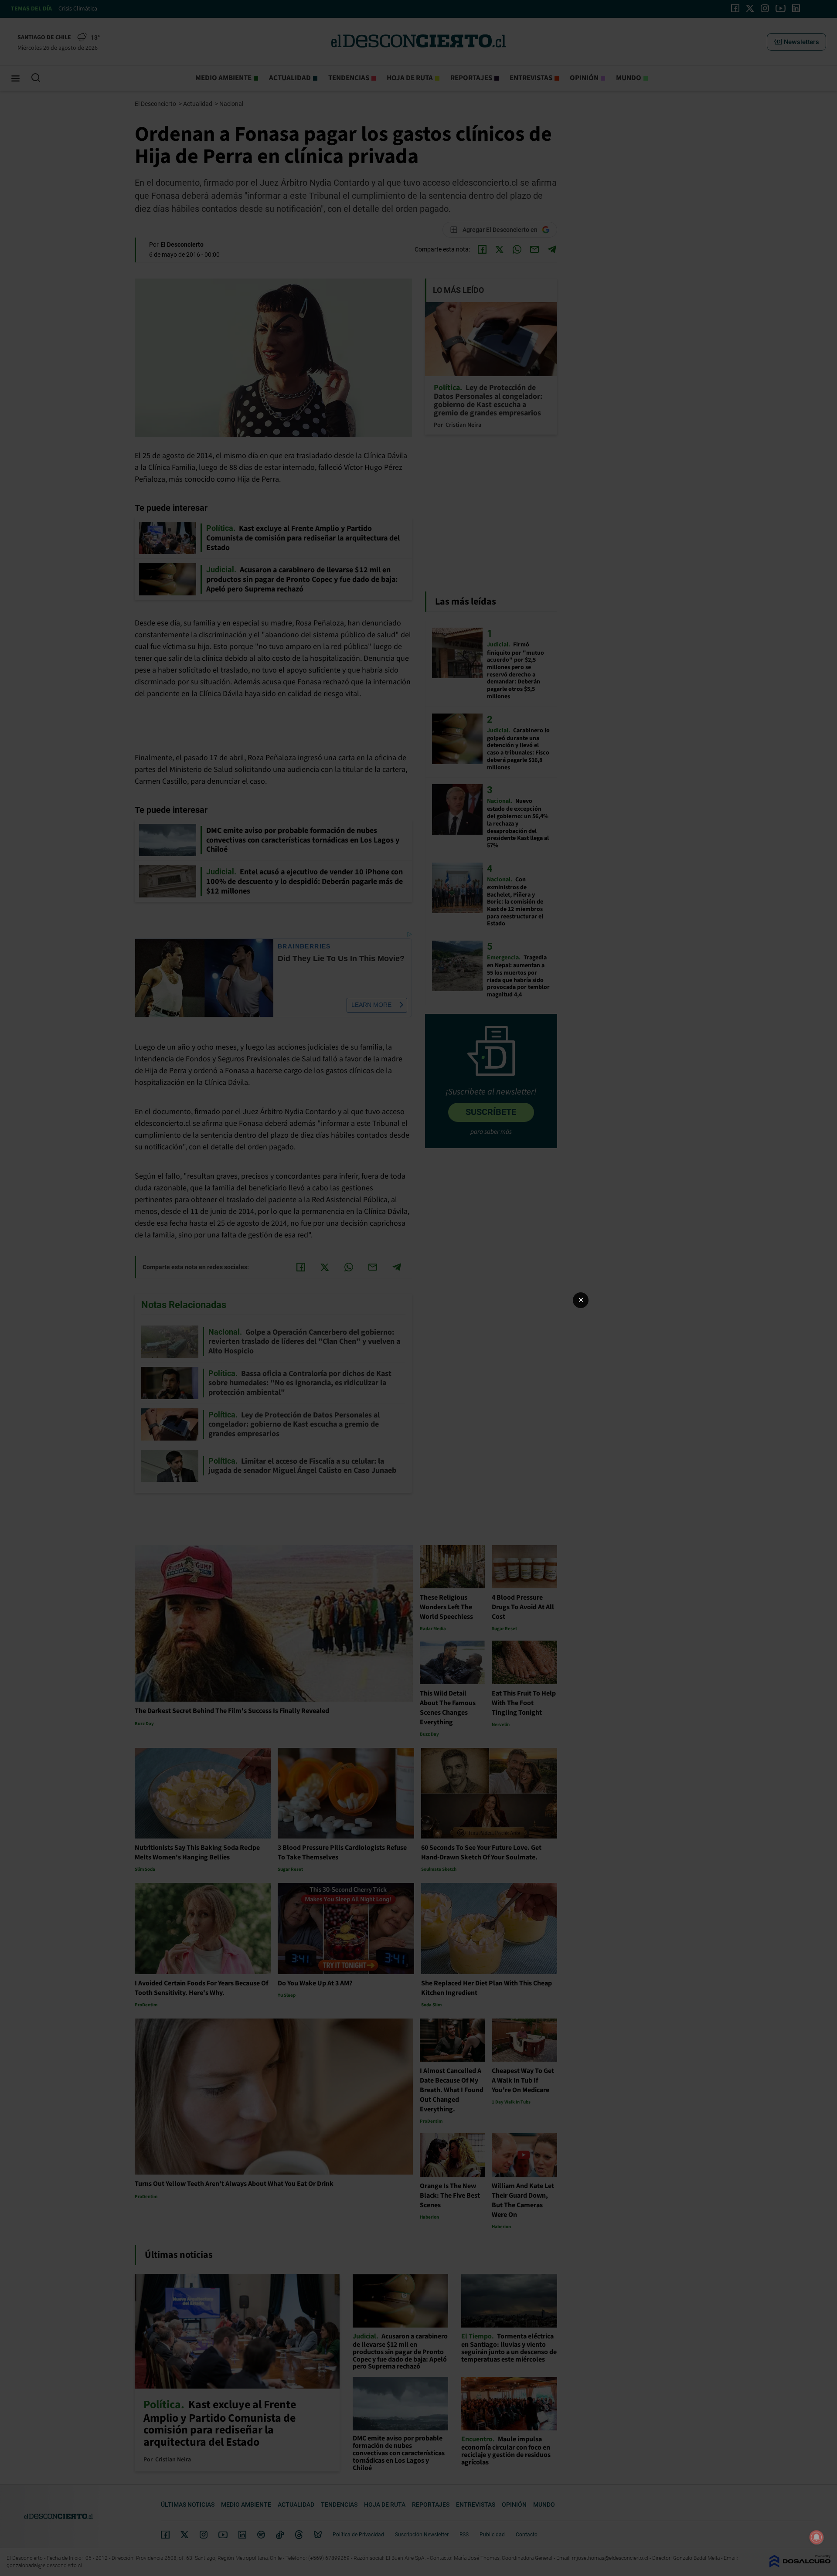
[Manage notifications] (817, 2537)
